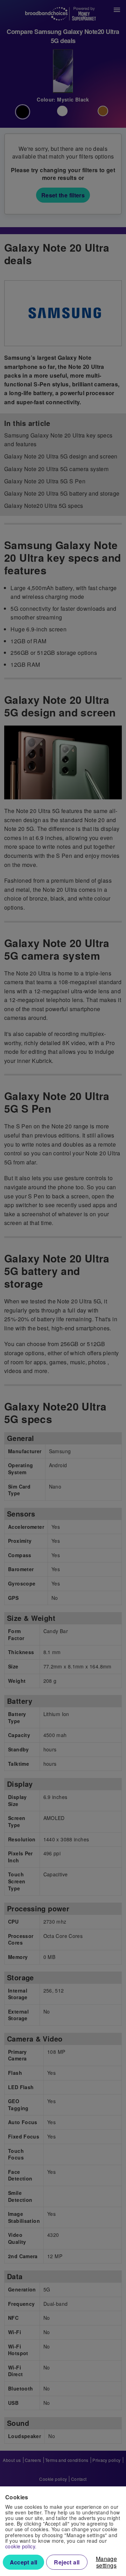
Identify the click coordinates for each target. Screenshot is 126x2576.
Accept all (24, 2562)
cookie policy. (21, 2546)
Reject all (67, 2562)
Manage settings (106, 2562)
